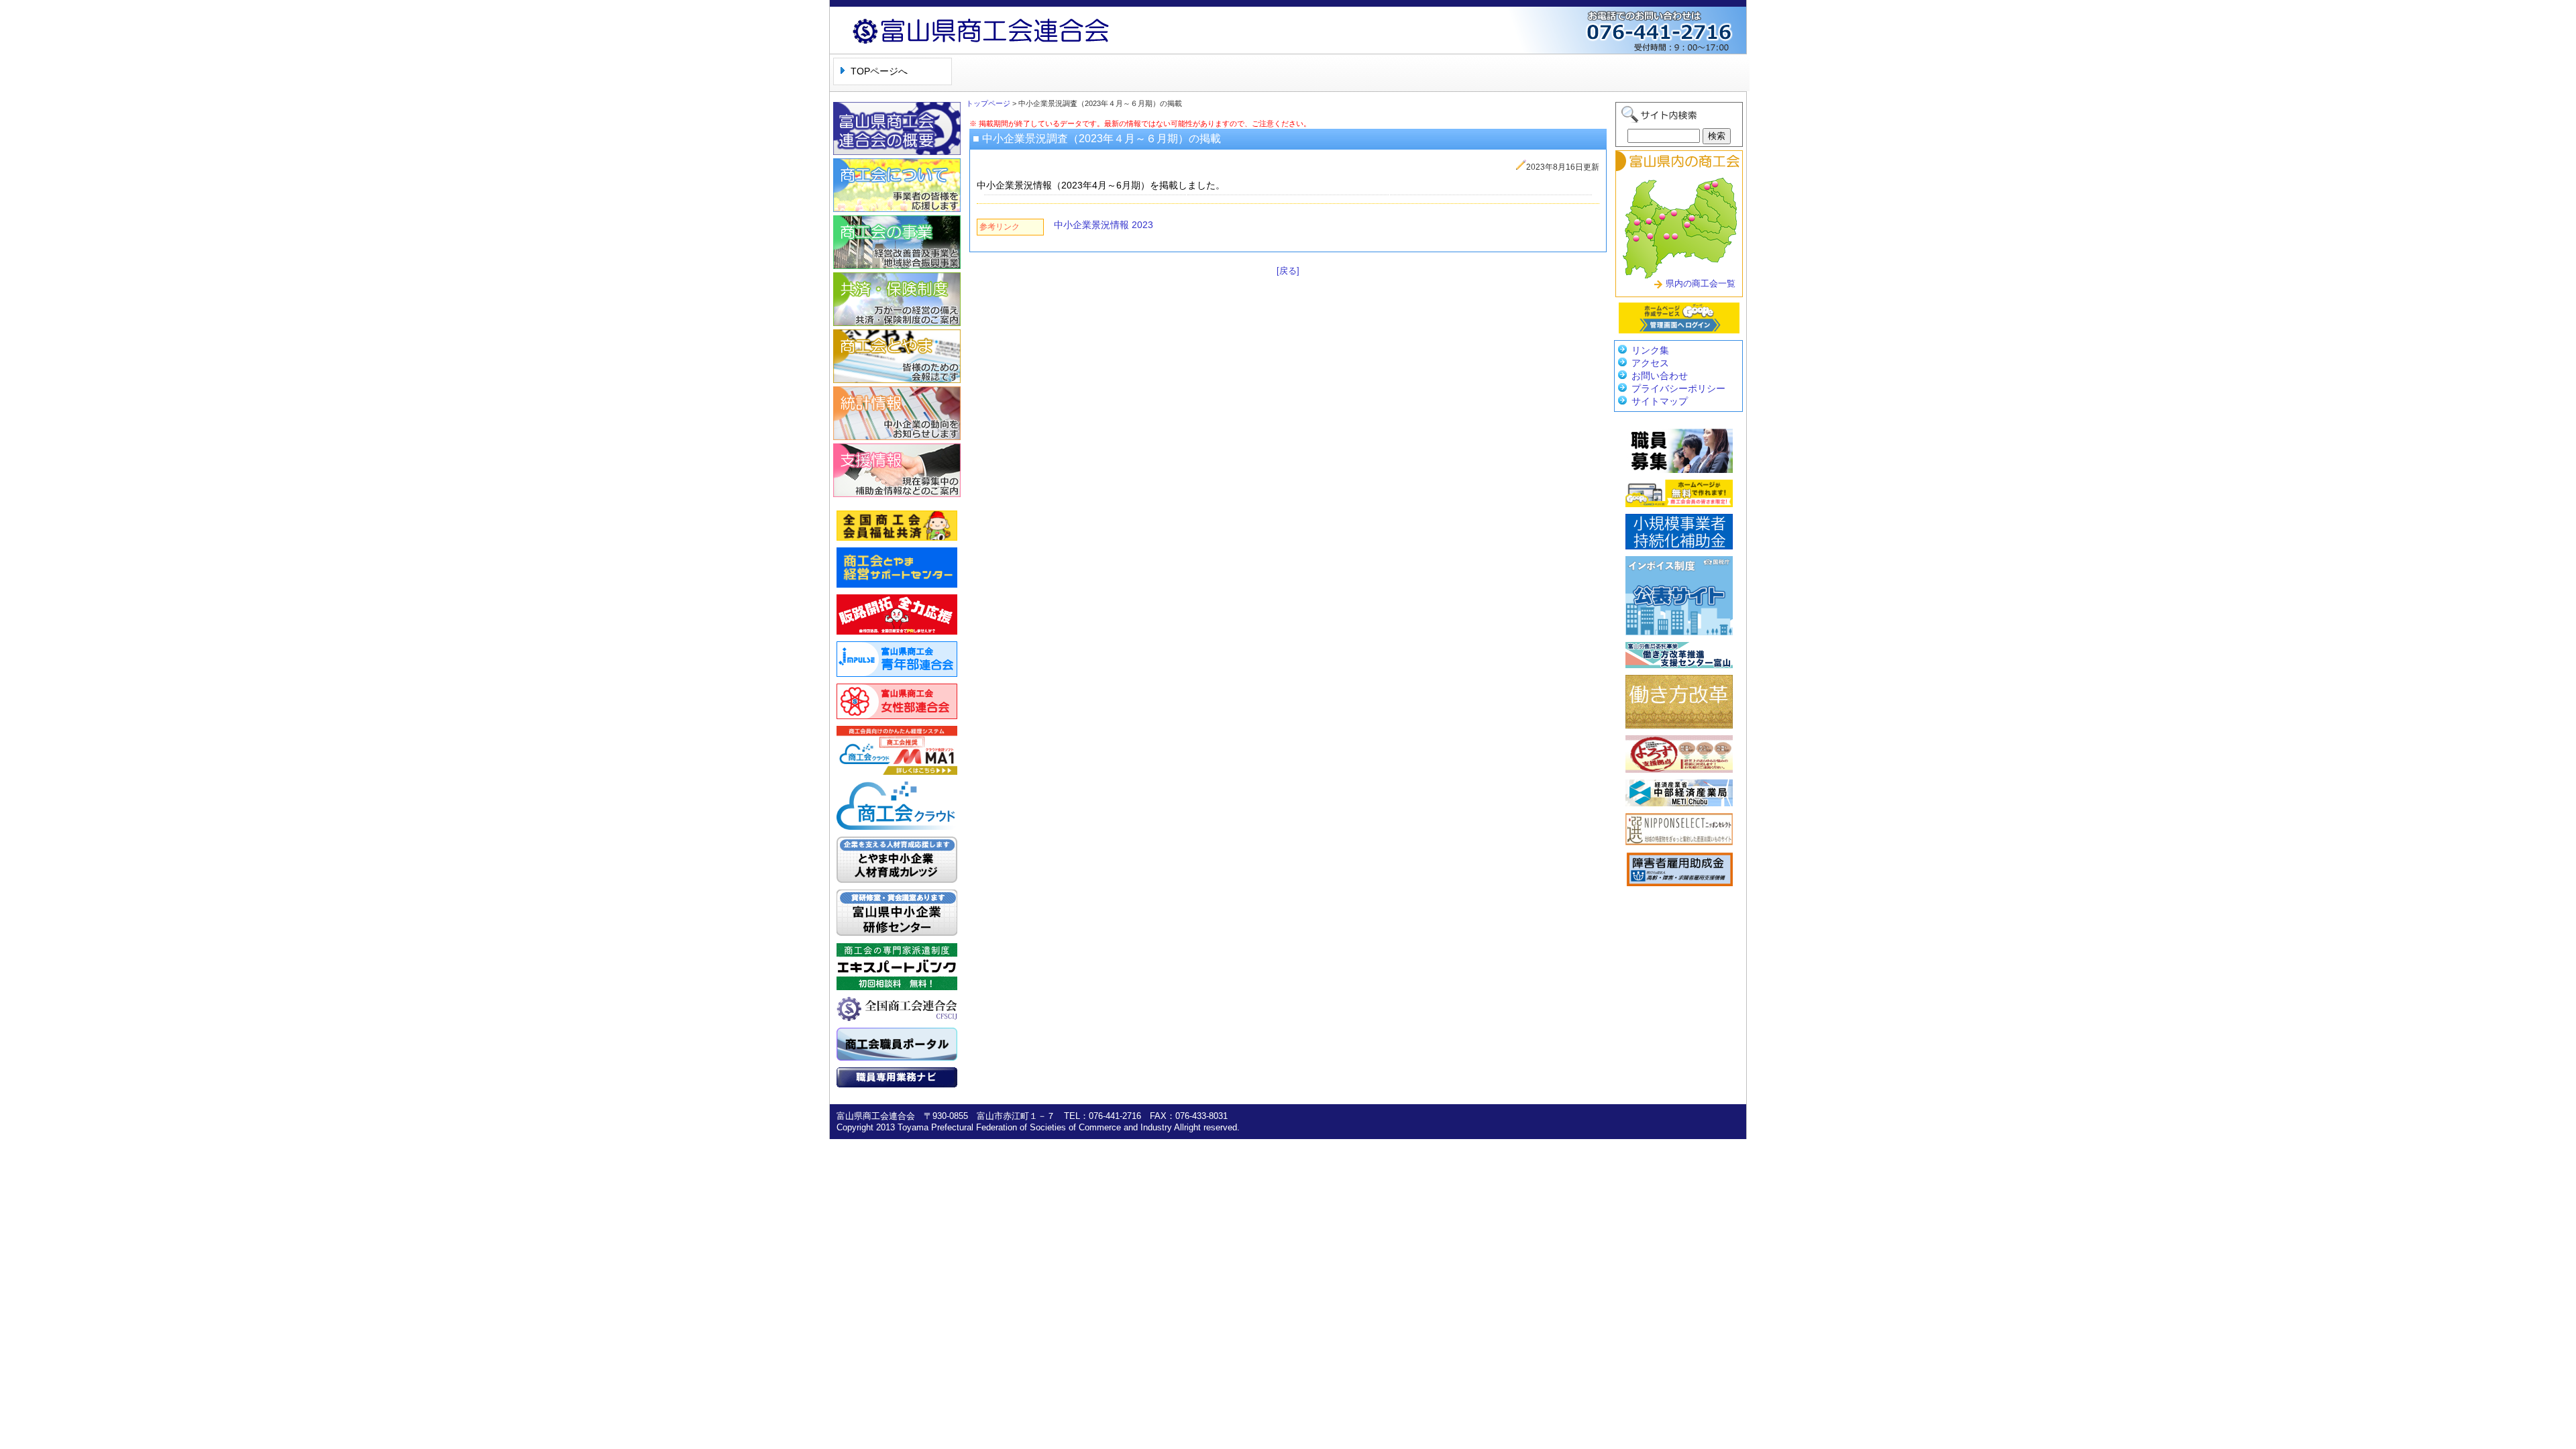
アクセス (1650, 363)
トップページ (988, 103)
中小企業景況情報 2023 (1104, 225)
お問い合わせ (1660, 376)
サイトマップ (1660, 401)
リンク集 (1650, 350)
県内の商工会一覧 (1701, 283)
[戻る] (1288, 271)
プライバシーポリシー (1678, 388)
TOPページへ (879, 71)
